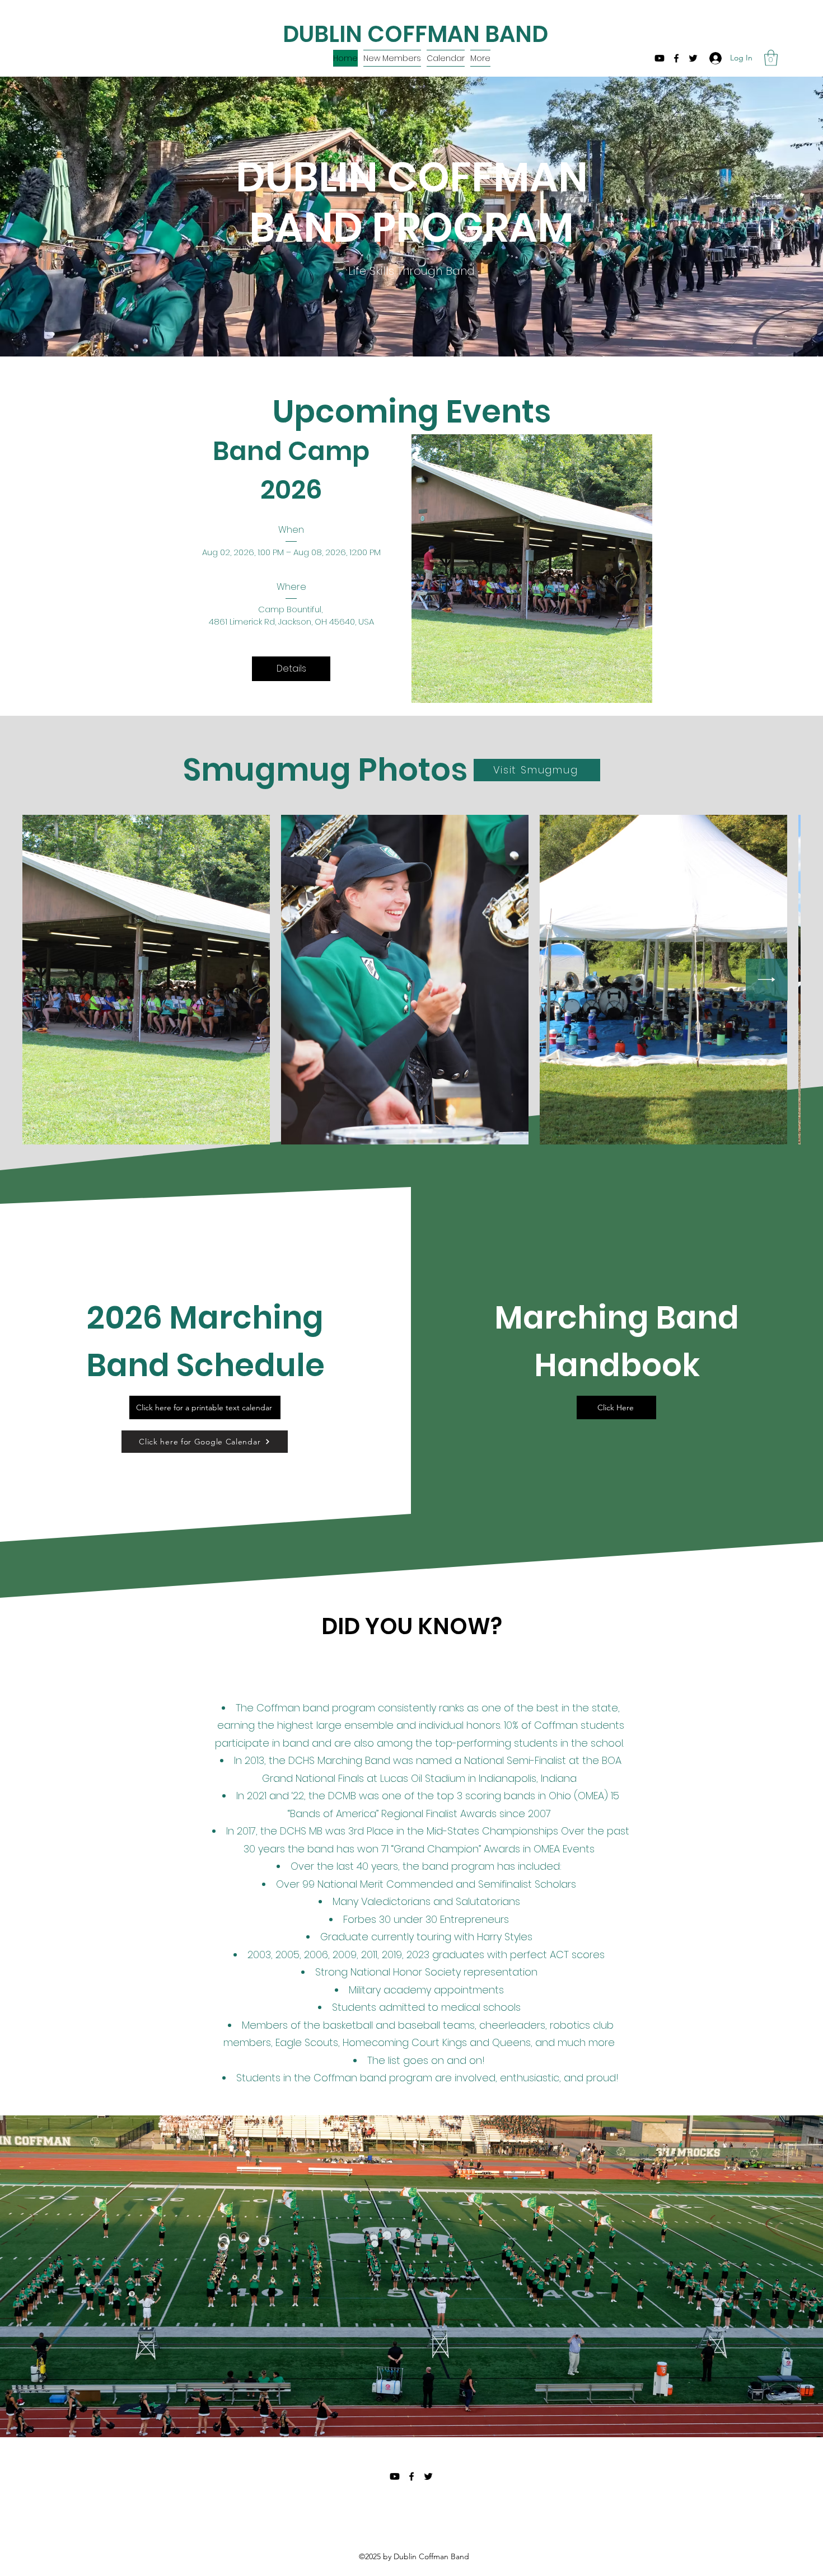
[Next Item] (767, 980)
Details (291, 668)
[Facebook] (676, 58)
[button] (392, 58)
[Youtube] (660, 58)
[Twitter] (693, 58)
